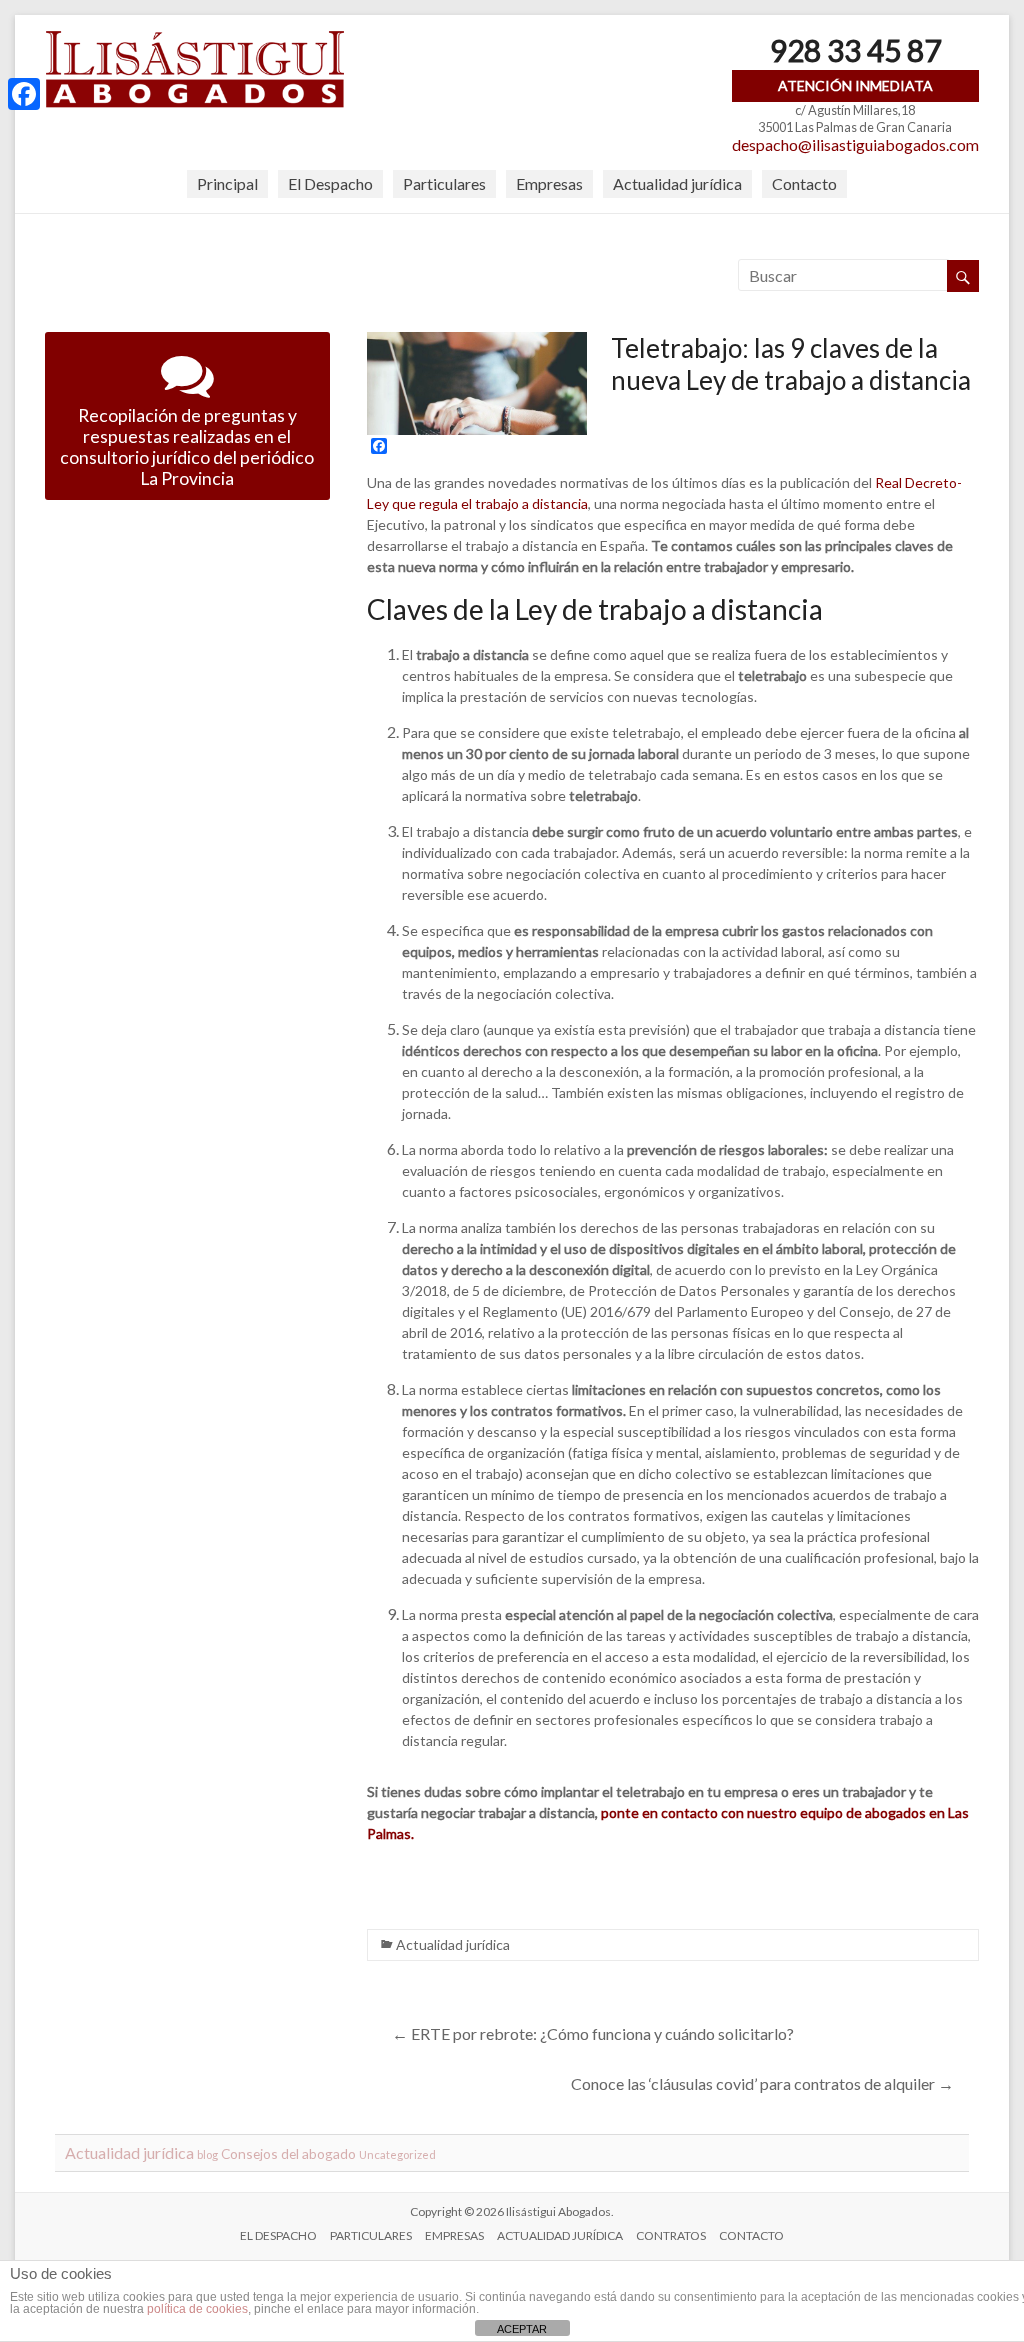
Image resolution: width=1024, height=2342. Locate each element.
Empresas (549, 183)
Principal (227, 183)
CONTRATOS (671, 2235)
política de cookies (197, 2309)
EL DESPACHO (278, 2235)
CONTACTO (751, 2235)
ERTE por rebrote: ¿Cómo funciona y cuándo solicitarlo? (593, 2033)
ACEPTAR (522, 2329)
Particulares (444, 183)
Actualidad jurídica (677, 183)
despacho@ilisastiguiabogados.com (855, 144)
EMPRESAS (454, 2235)
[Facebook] (24, 94)
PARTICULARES (371, 2235)
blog (207, 2154)
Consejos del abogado (288, 2153)
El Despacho (330, 183)
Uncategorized (397, 2154)
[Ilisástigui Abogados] (195, 39)
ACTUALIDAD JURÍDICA (560, 2235)
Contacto (804, 183)
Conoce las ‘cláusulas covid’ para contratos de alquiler (762, 2083)
